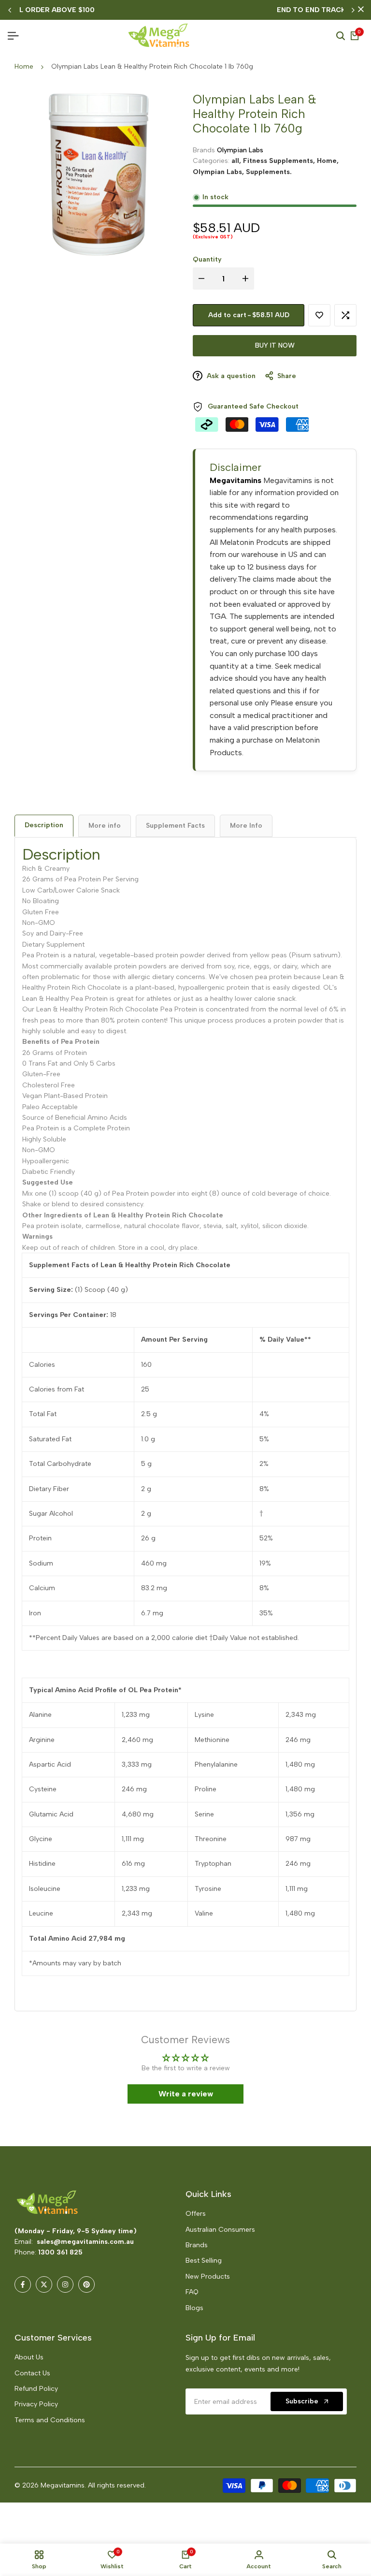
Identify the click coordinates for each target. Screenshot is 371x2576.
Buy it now (275, 345)
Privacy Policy (36, 2404)
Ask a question (230, 376)
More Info (246, 826)
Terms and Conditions (50, 2420)
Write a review (186, 2094)
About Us (29, 2357)
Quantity (207, 259)
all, (237, 161)
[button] (191, 2486)
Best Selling (204, 2261)
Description (44, 825)
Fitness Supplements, (280, 161)
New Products (208, 2276)
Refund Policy (36, 2389)
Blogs (194, 2308)
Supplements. (269, 172)
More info (105, 826)
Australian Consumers (220, 2230)
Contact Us (32, 2373)
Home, (328, 161)
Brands (197, 2245)
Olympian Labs (240, 150)
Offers (196, 2214)
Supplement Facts (175, 826)
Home (24, 66)
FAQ (192, 2292)
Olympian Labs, (219, 172)
